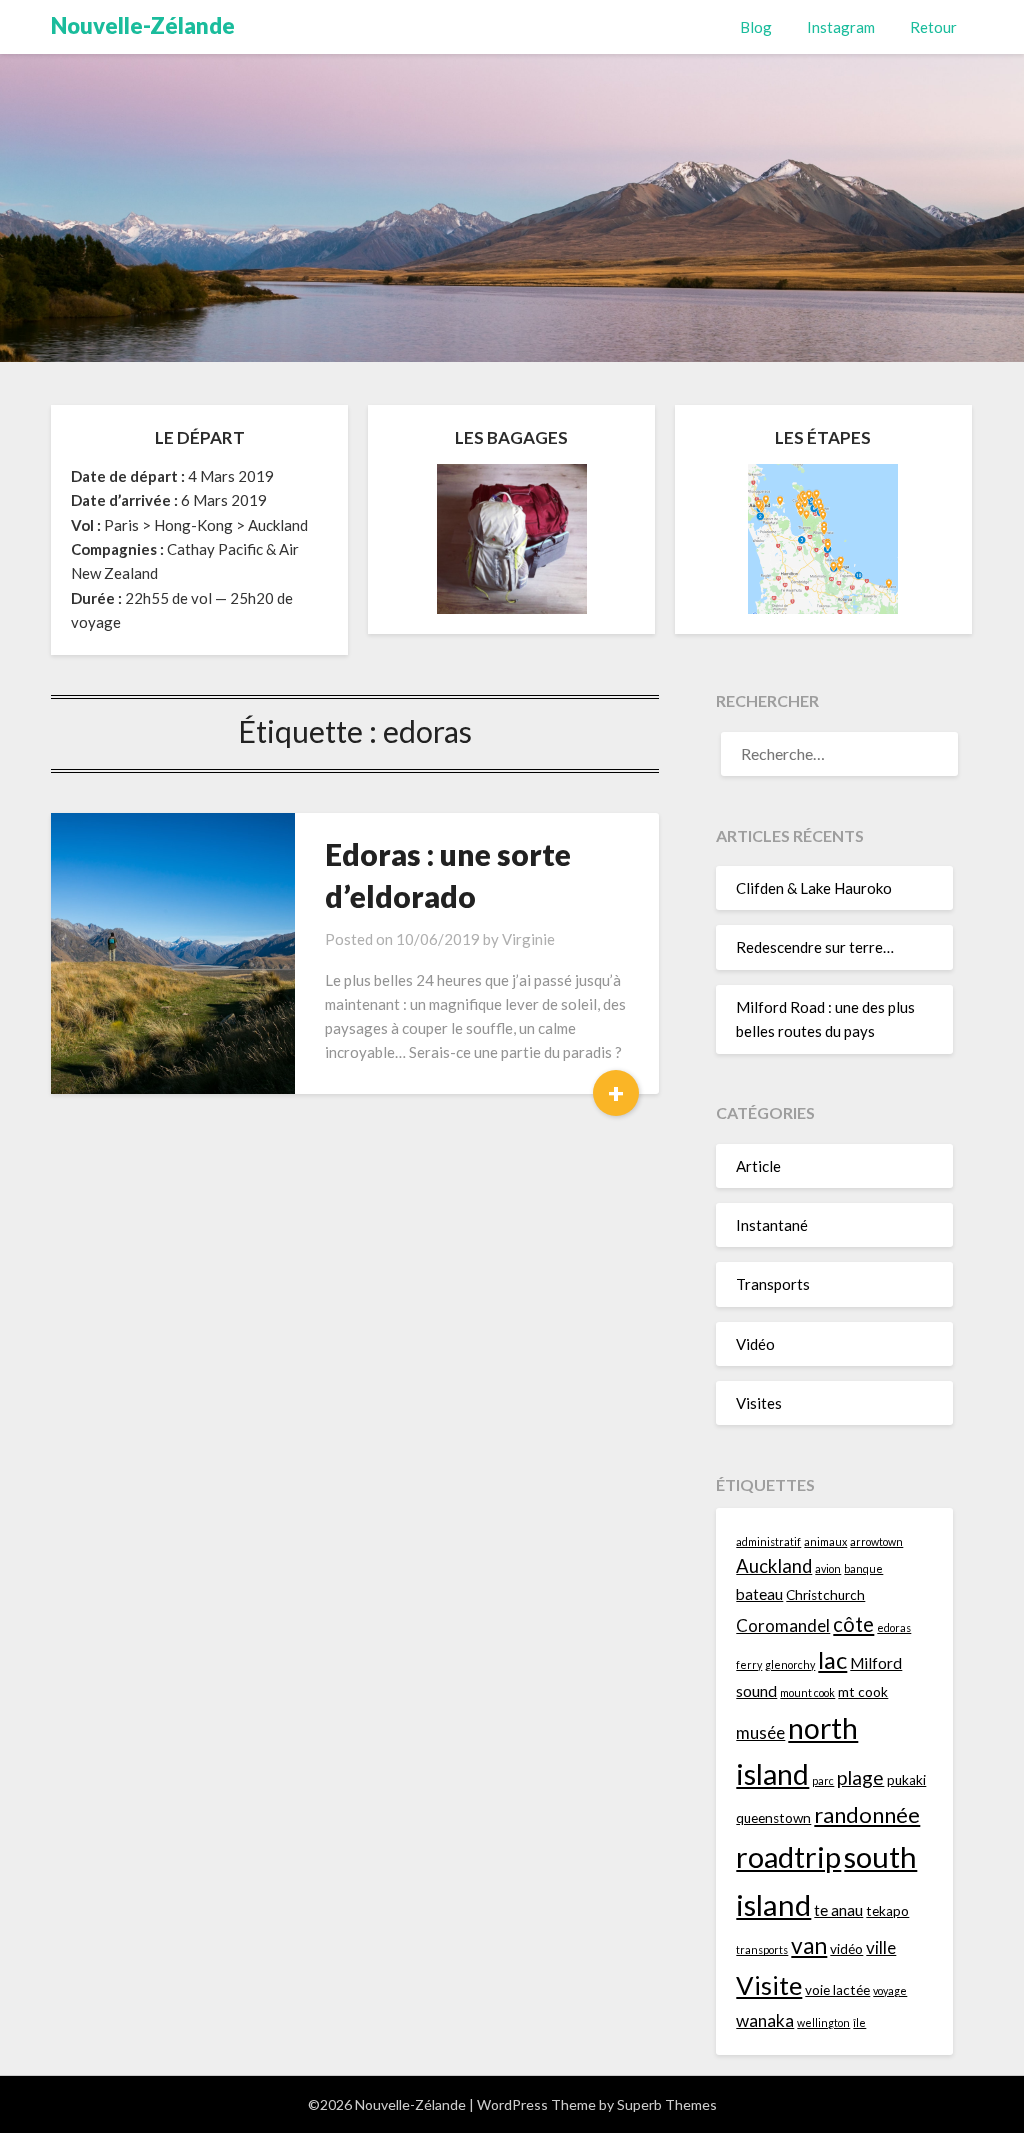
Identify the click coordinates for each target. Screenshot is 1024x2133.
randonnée (867, 1814)
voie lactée (837, 1990)
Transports (773, 1284)
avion (828, 1568)
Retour (933, 27)
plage (860, 1777)
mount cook (807, 1692)
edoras (894, 1627)
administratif (768, 1541)
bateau (759, 1594)
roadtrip (788, 1856)
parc (823, 1780)
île (859, 2022)
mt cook (863, 1692)
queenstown (773, 1818)
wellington (823, 2022)
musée (760, 1732)
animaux (825, 1541)
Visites (759, 1403)
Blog (756, 27)
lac (832, 1659)
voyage (890, 1990)
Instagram (841, 27)
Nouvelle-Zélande (143, 25)
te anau (838, 1910)
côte (853, 1624)
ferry (749, 1664)
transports (762, 1949)
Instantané (772, 1225)
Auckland (774, 1566)
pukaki (906, 1780)
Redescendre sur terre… (815, 947)
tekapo (887, 1911)
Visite (769, 1985)
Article (758, 1166)
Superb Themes (667, 2104)
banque (863, 1568)
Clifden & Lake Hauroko (814, 888)
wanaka (765, 2020)
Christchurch (825, 1595)
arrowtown (876, 1541)
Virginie (528, 939)
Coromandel (783, 1625)
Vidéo (755, 1344)
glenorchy (790, 1664)
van (809, 1945)
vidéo (846, 1949)
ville (881, 1947)
